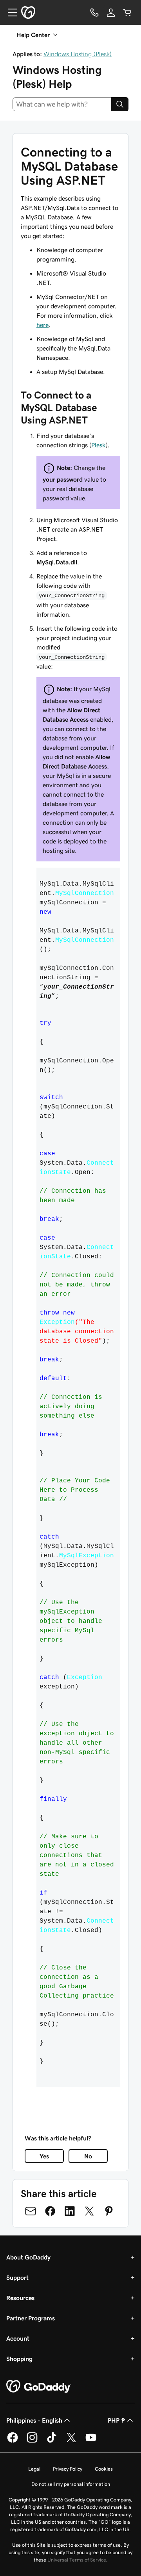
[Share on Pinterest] (109, 2211)
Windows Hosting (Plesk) (78, 54)
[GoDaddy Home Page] (39, 2387)
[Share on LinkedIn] (70, 2211)
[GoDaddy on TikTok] (52, 2441)
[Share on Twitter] (89, 2211)
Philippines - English (34, 2420)
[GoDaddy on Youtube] (91, 2441)
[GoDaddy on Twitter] (71, 2441)
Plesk (99, 445)
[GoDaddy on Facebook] (13, 2441)
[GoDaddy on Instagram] (32, 2441)
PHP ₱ (117, 2420)
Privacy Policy (68, 2469)
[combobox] (62, 104)
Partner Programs (31, 2318)
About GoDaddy (28, 2257)
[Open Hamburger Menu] (9, 12)
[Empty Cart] (127, 12)
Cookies (104, 2469)
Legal (34, 2469)
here (42, 325)
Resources (20, 2298)
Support (17, 2277)
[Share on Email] (31, 2211)
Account (18, 2338)
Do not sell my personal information (71, 2484)
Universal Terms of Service (77, 2560)
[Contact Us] (94, 12)
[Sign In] (111, 12)
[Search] (120, 104)
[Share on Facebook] (50, 2211)
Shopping (19, 2359)
